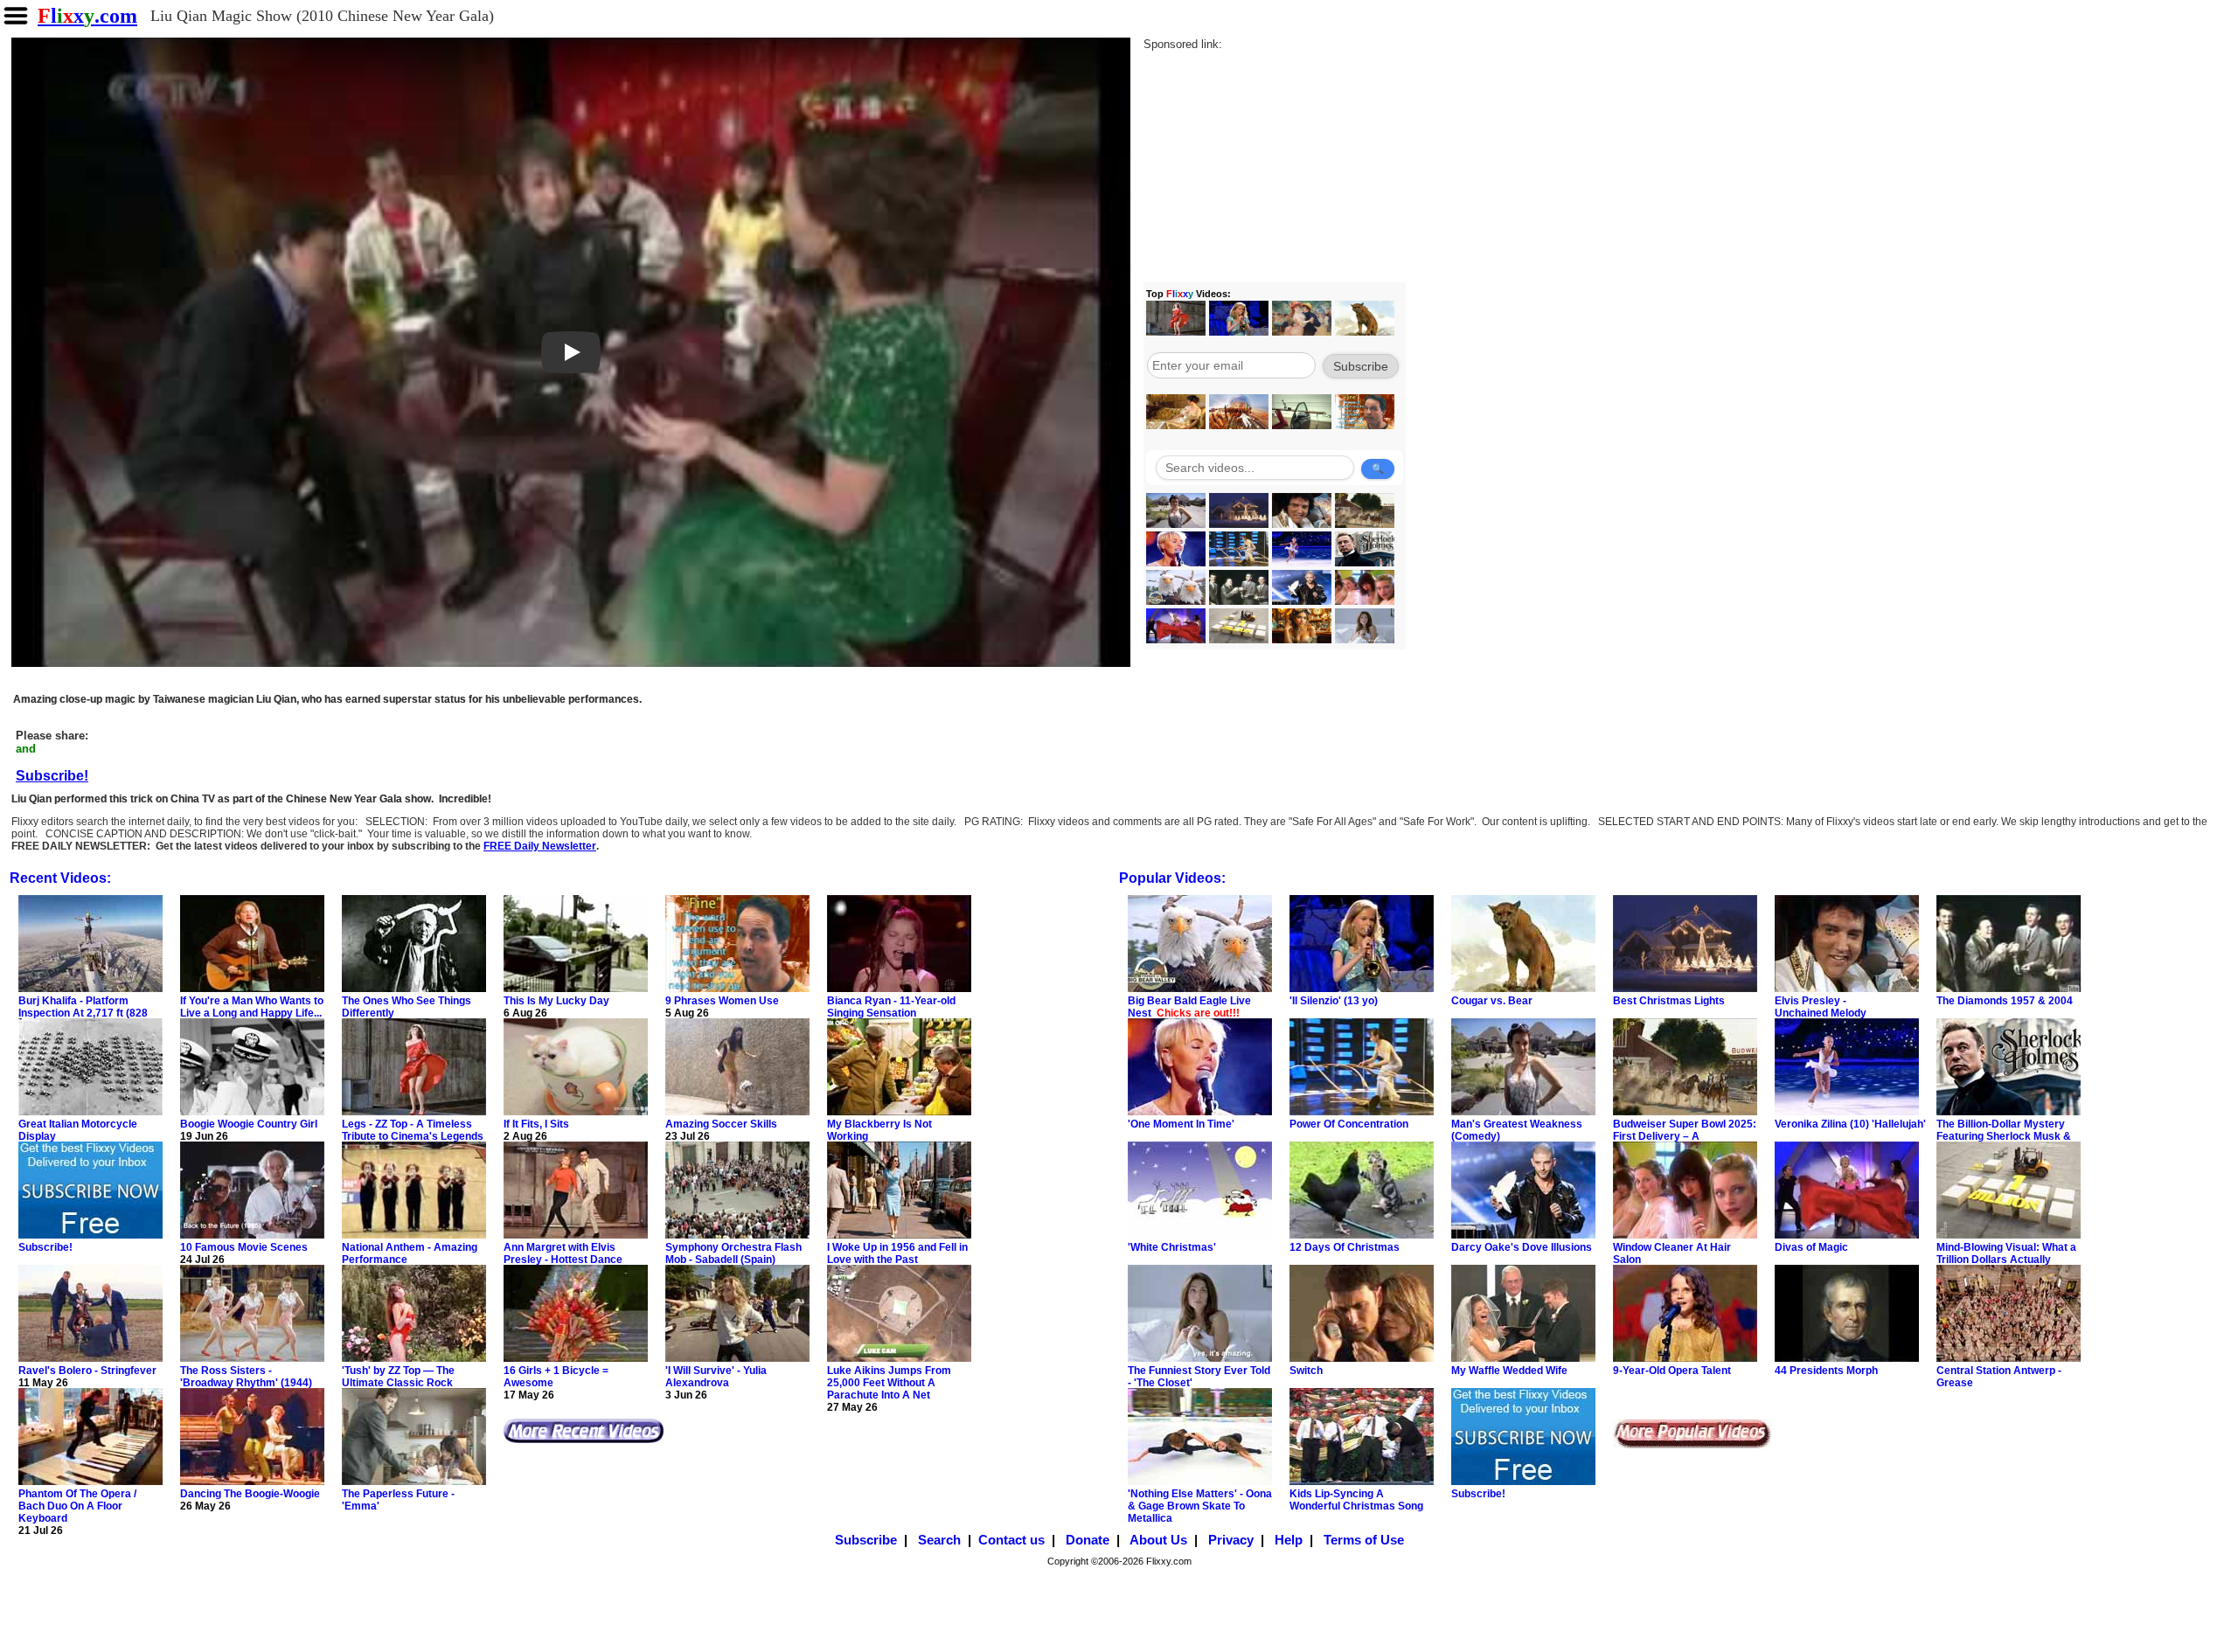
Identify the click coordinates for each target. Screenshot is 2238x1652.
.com (87, 16)
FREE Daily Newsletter (540, 846)
